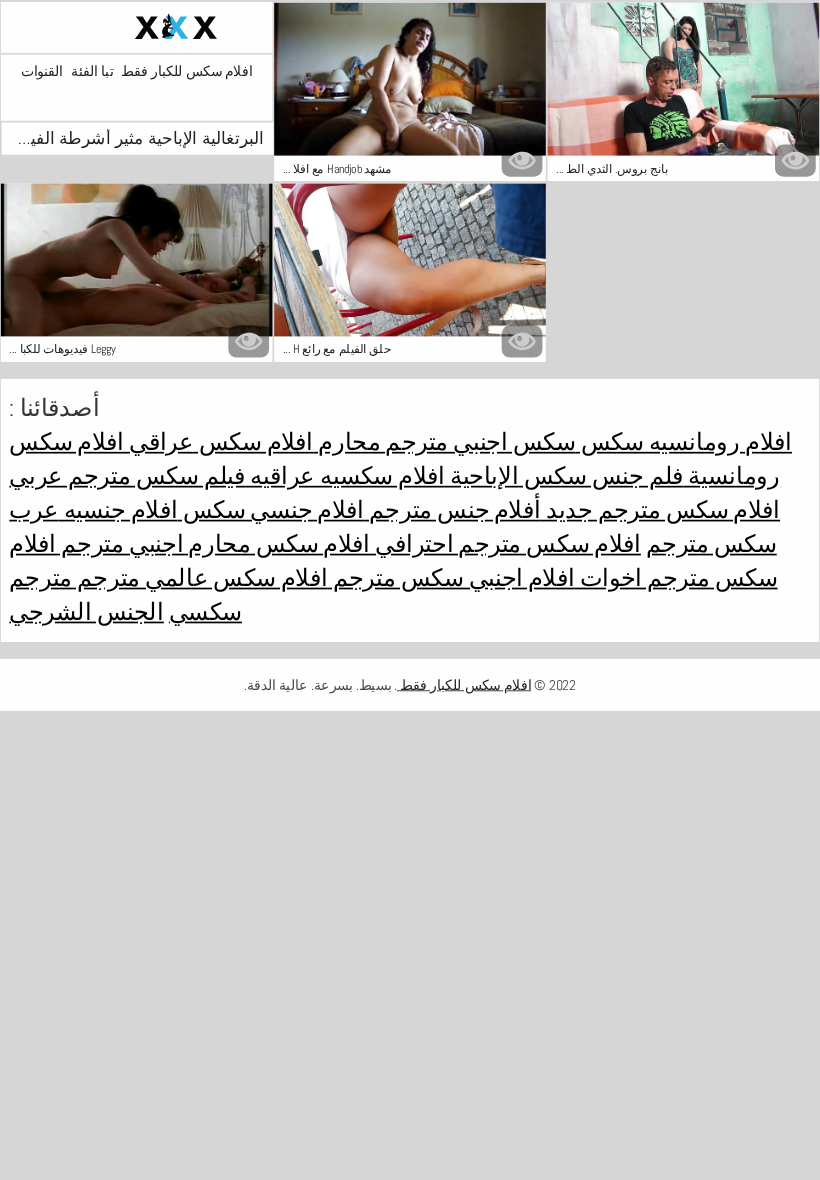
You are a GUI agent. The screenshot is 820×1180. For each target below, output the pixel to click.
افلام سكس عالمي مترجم (200, 578)
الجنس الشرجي (86, 612)
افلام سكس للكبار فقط (186, 71)
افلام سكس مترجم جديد (660, 510)
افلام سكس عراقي (218, 442)
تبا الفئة (92, 71)
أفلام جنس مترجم (452, 510)
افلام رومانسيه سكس (684, 442)
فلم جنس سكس (601, 476)
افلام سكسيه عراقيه (344, 476)
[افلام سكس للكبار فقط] (137, 27)
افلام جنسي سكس (270, 510)
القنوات (42, 71)
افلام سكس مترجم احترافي (505, 544)
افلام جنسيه (118, 510)
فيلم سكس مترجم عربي (127, 476)
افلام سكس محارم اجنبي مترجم (213, 544)
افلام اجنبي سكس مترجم (451, 578)
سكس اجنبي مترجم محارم (444, 442)
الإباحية (482, 476)
